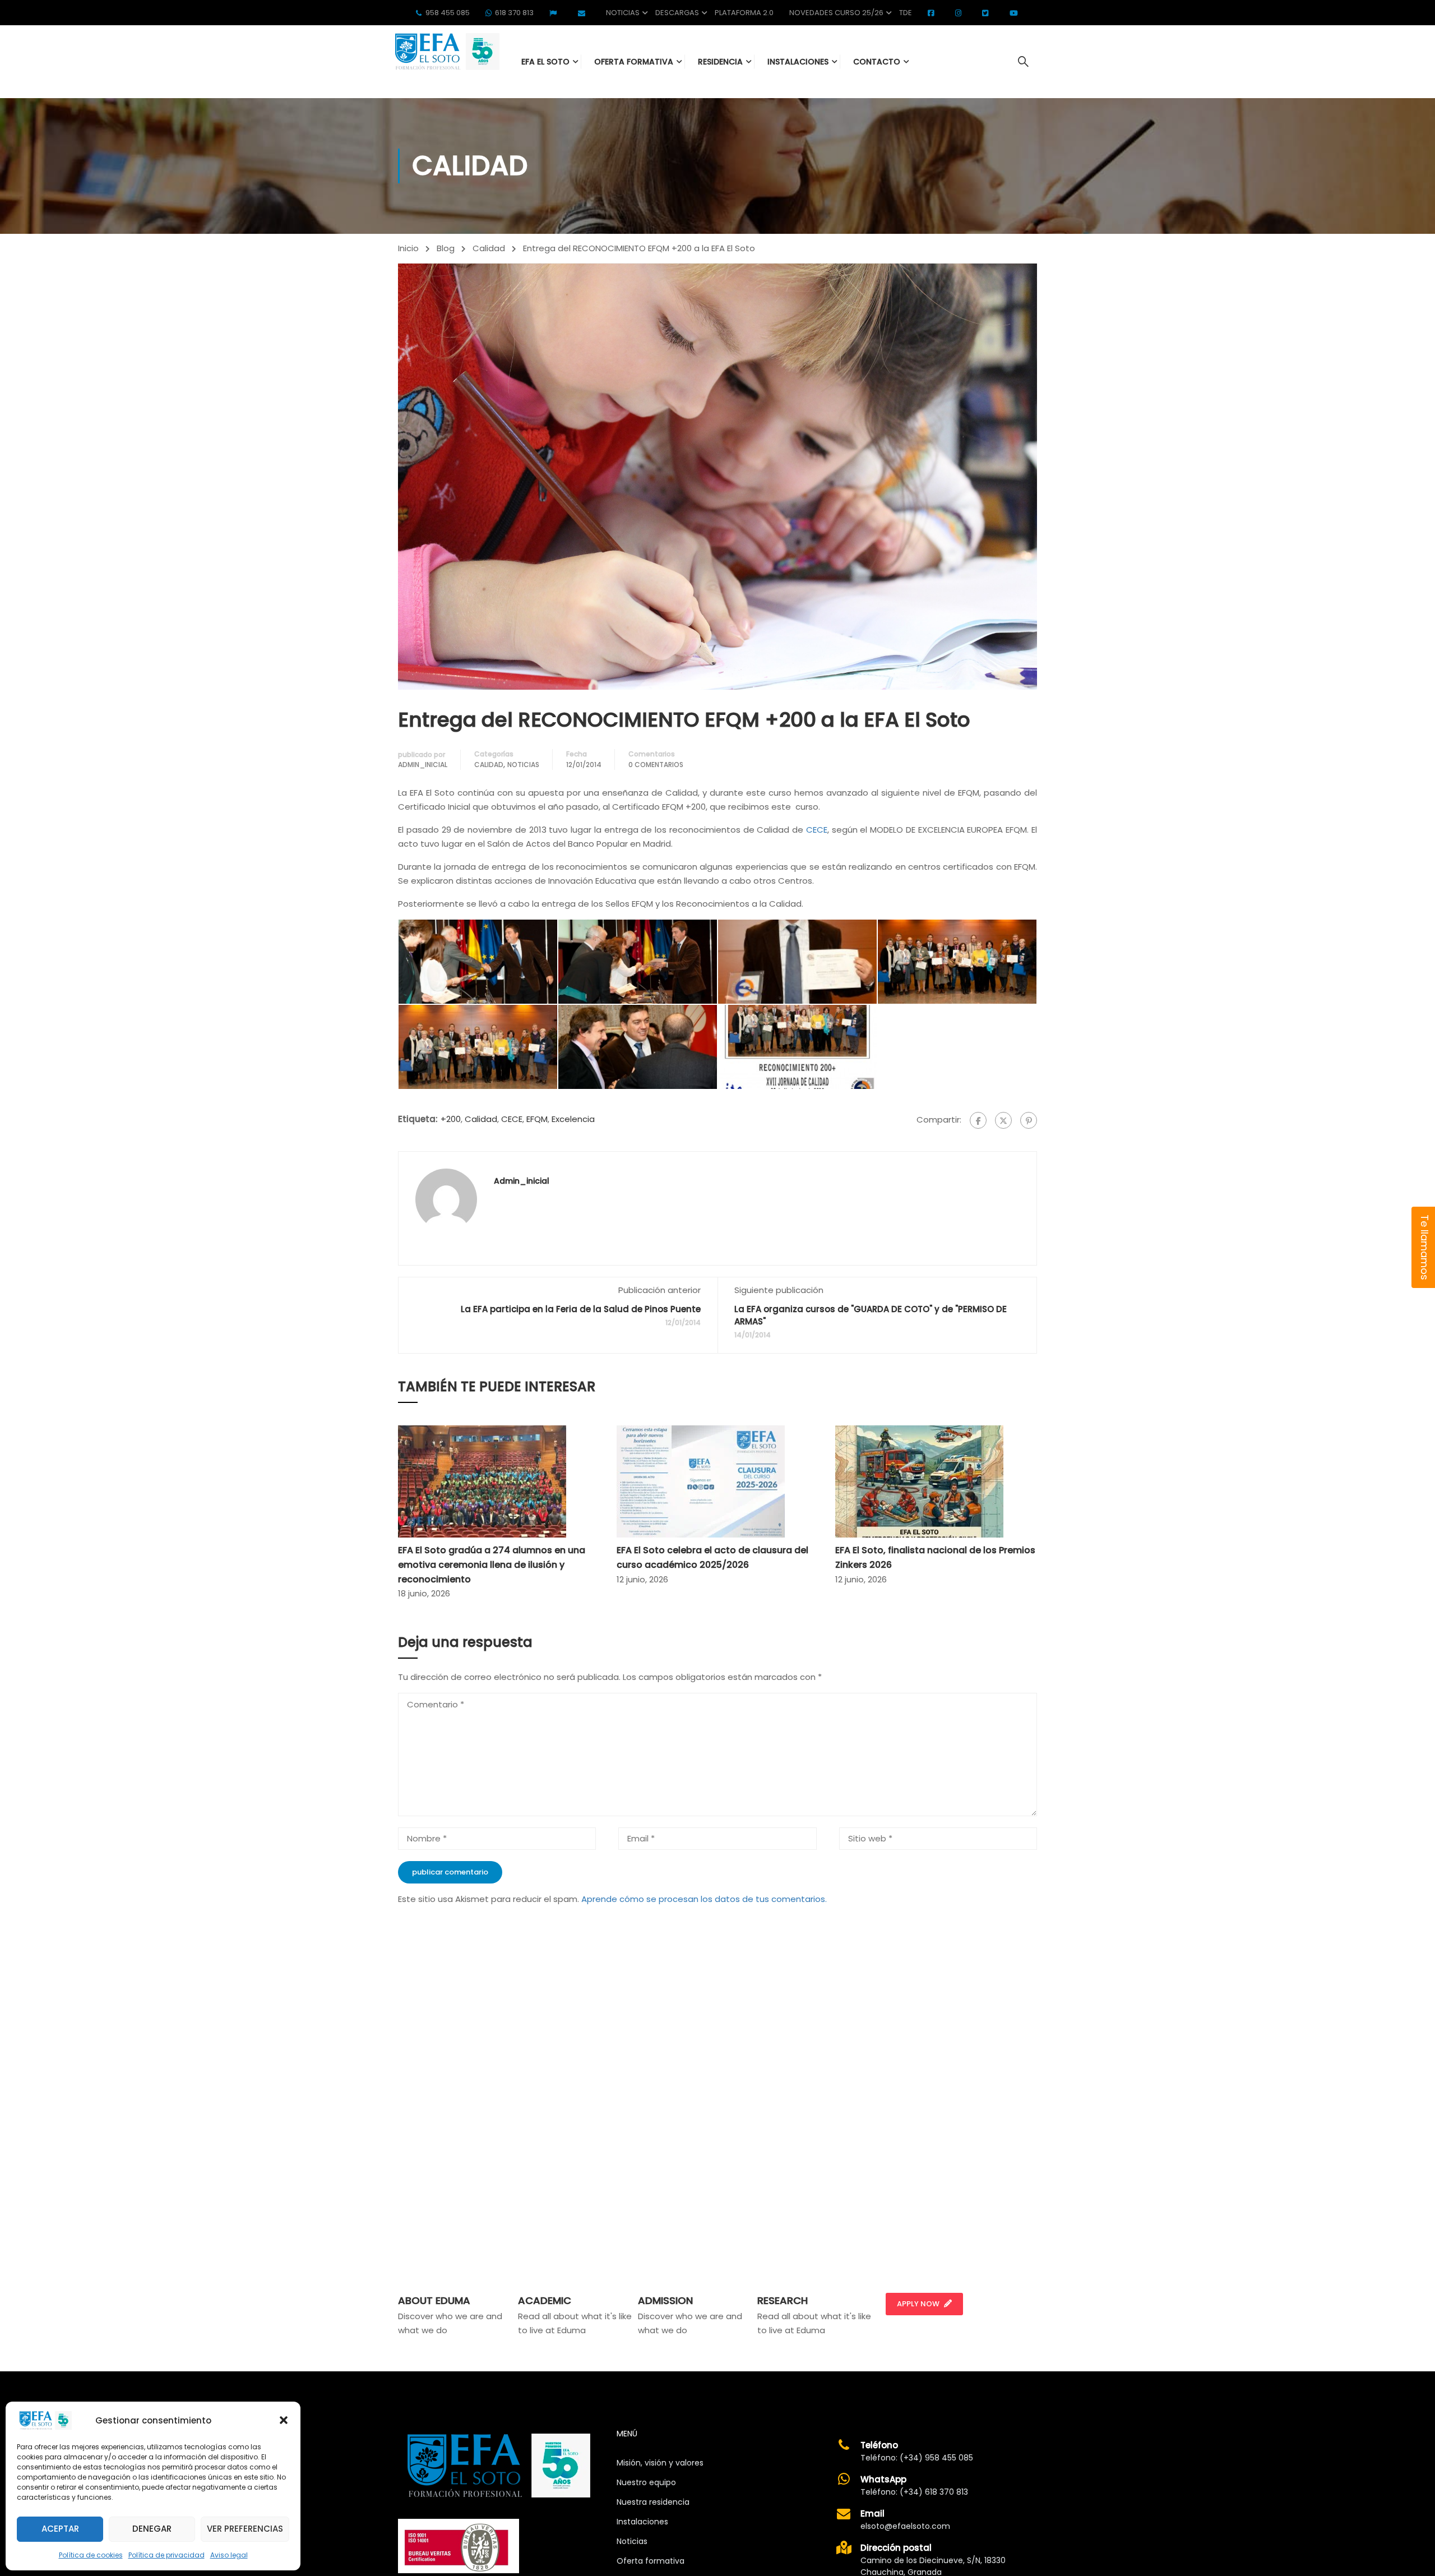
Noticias (623, 13)
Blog (446, 248)
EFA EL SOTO (545, 62)
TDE (906, 13)
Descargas (677, 13)
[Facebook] (978, 1120)
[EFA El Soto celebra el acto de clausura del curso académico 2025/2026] (701, 1481)
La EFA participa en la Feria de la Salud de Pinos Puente (581, 1309)
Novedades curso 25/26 (836, 13)
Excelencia (573, 1119)
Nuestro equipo (646, 2482)
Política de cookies (91, 2555)
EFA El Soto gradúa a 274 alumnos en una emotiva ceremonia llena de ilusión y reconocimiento (492, 1564)
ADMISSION (665, 2300)
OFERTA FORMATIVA (634, 62)
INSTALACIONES (798, 62)
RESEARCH (783, 2300)
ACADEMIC (545, 2300)
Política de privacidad (166, 2555)
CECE (817, 830)
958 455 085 (448, 13)
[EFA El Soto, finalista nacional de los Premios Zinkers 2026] (919, 1481)
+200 (451, 1119)
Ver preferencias (245, 2529)
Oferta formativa (651, 2561)
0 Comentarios (656, 765)
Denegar (152, 2529)
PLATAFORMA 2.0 (744, 13)
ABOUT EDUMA (434, 2300)
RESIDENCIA (720, 62)
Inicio (408, 248)
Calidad (489, 248)
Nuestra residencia (653, 2502)
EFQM (537, 1119)
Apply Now (918, 2304)
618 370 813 (514, 13)
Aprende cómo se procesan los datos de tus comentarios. (704, 1899)
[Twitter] (1003, 1120)
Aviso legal (229, 2555)
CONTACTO (877, 62)
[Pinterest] (1029, 1120)
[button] (284, 2420)
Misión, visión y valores (660, 2463)
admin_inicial (423, 765)
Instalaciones (642, 2522)
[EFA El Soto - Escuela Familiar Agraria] (446, 51)
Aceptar (60, 2529)
